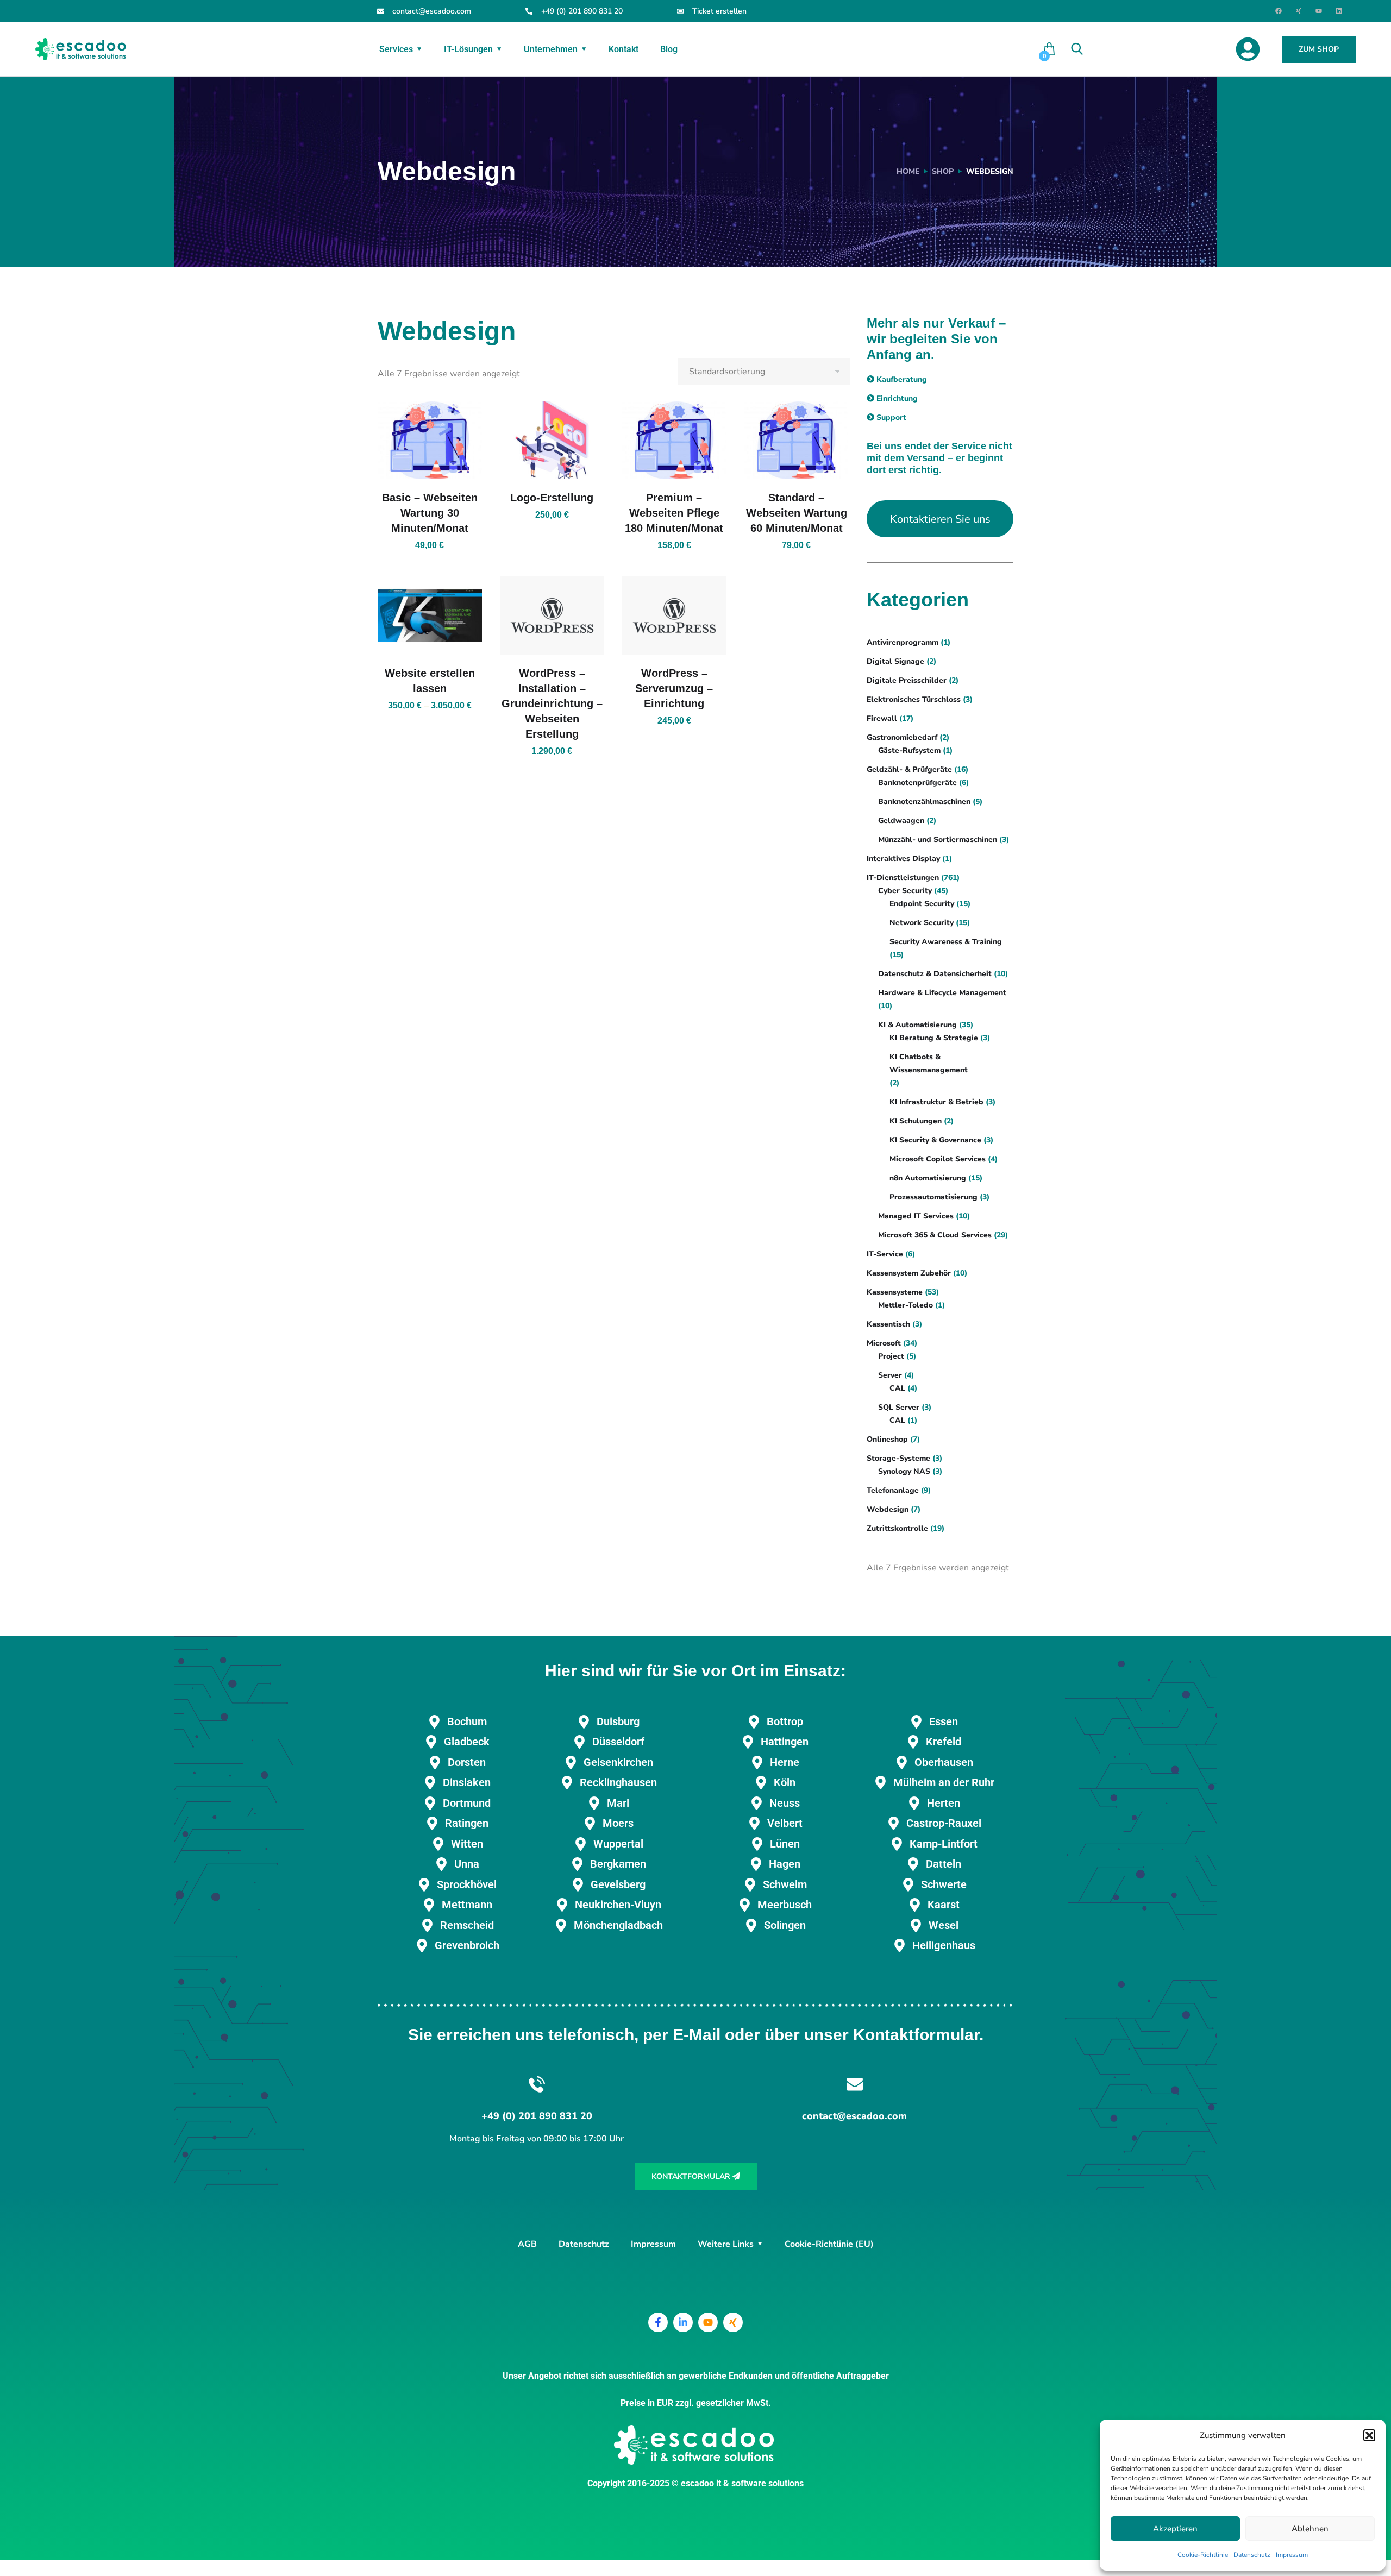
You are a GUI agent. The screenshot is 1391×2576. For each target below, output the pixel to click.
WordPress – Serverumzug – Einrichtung (674, 688)
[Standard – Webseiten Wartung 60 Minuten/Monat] (797, 441)
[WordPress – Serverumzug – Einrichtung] (674, 615)
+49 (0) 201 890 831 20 (582, 11)
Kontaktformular (692, 2176)
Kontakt (624, 49)
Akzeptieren (1175, 2529)
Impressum (1292, 2555)
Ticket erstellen (719, 11)
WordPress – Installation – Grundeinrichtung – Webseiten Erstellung (552, 703)
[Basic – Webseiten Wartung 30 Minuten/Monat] (430, 441)
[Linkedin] (1339, 11)
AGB (527, 2244)
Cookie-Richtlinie (1203, 2555)
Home (908, 171)
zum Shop (1319, 49)
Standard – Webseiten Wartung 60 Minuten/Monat (797, 513)
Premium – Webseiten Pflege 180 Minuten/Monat (674, 513)
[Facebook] (1279, 11)
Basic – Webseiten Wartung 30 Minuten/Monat (430, 513)
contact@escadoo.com (432, 11)
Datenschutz (1252, 2555)
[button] (1369, 2435)
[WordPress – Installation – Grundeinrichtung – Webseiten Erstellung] (552, 615)
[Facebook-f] (658, 2322)
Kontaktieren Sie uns (940, 519)
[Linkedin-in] (683, 2322)
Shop (943, 171)
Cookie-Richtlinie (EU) (829, 2244)
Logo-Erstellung (552, 498)
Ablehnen (1310, 2529)
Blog (669, 49)
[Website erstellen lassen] (430, 615)
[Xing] (1299, 11)
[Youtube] (1319, 11)
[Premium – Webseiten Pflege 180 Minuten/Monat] (674, 441)
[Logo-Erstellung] (552, 441)
